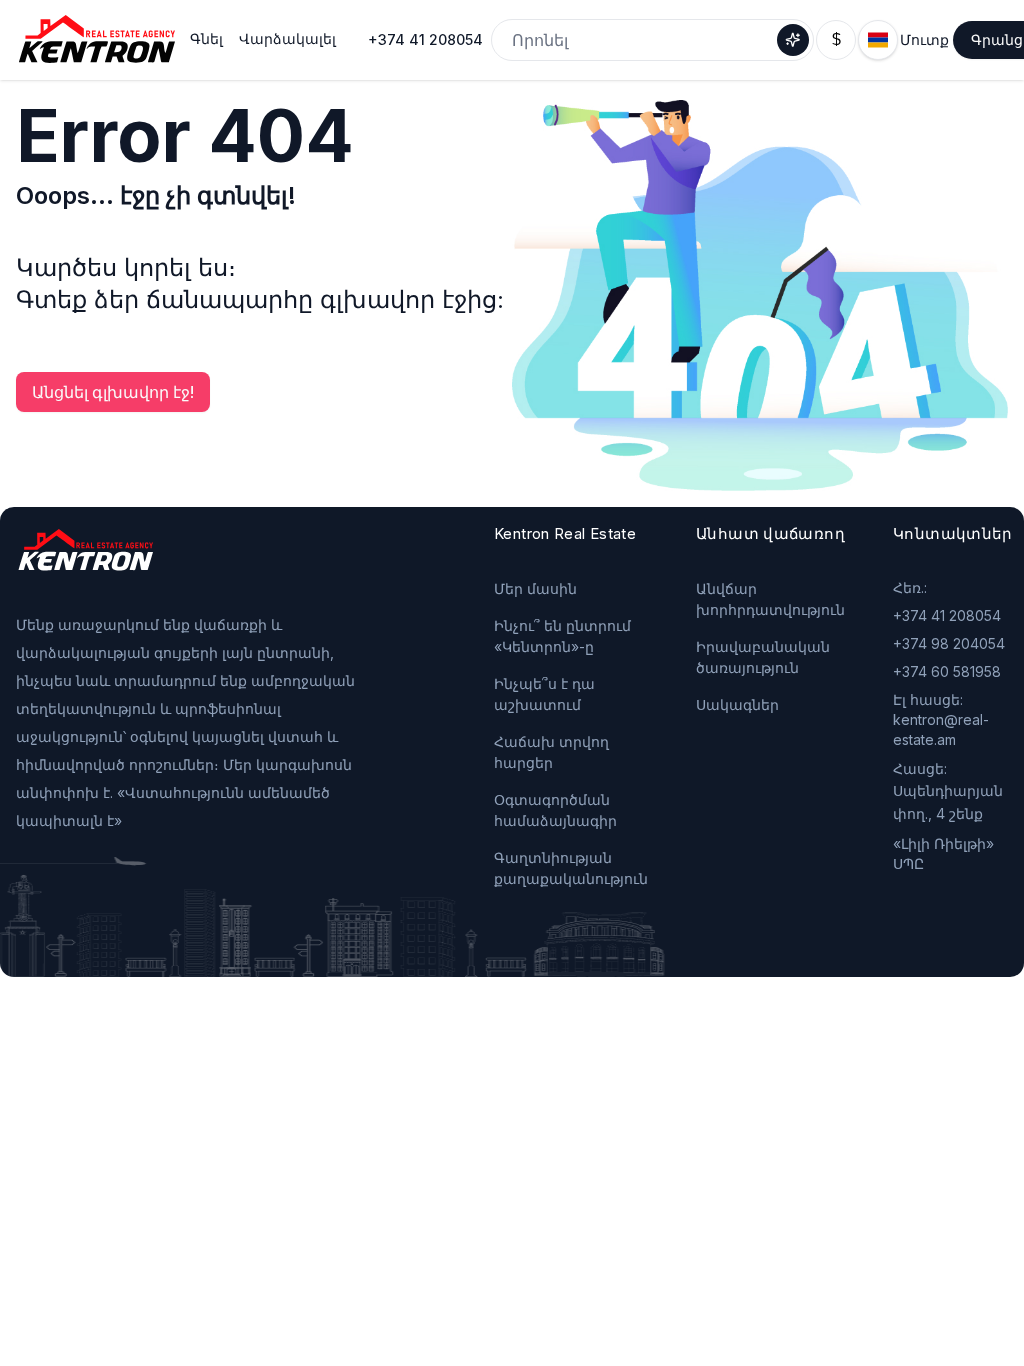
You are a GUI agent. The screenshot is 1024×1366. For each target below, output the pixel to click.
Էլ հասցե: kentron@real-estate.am (941, 719)
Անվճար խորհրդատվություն (770, 599)
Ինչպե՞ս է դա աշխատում (544, 694)
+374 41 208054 (425, 39)
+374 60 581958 (947, 671)
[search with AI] (793, 40)
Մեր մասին (535, 588)
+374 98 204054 (949, 643)
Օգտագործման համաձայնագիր (555, 810)
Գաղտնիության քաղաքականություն (571, 868)
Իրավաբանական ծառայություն (763, 657)
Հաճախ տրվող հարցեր (551, 752)
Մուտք (924, 39)
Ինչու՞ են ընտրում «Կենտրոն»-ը (562, 636)
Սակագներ (737, 704)
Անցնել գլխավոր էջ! (113, 392)
